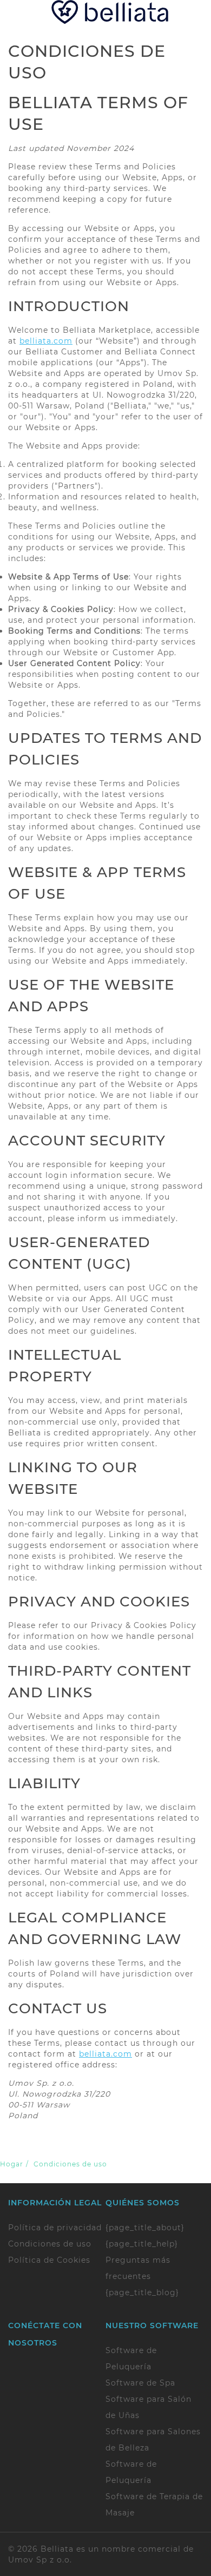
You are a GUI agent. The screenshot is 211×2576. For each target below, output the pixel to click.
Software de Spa (140, 2383)
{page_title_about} (145, 2228)
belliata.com (46, 341)
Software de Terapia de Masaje (154, 2505)
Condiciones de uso (50, 2244)
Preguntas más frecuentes (138, 2268)
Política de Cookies (49, 2260)
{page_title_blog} (142, 2292)
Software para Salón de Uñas (149, 2407)
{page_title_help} (142, 2244)
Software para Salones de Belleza (153, 2440)
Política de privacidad (55, 2228)
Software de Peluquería (131, 2358)
